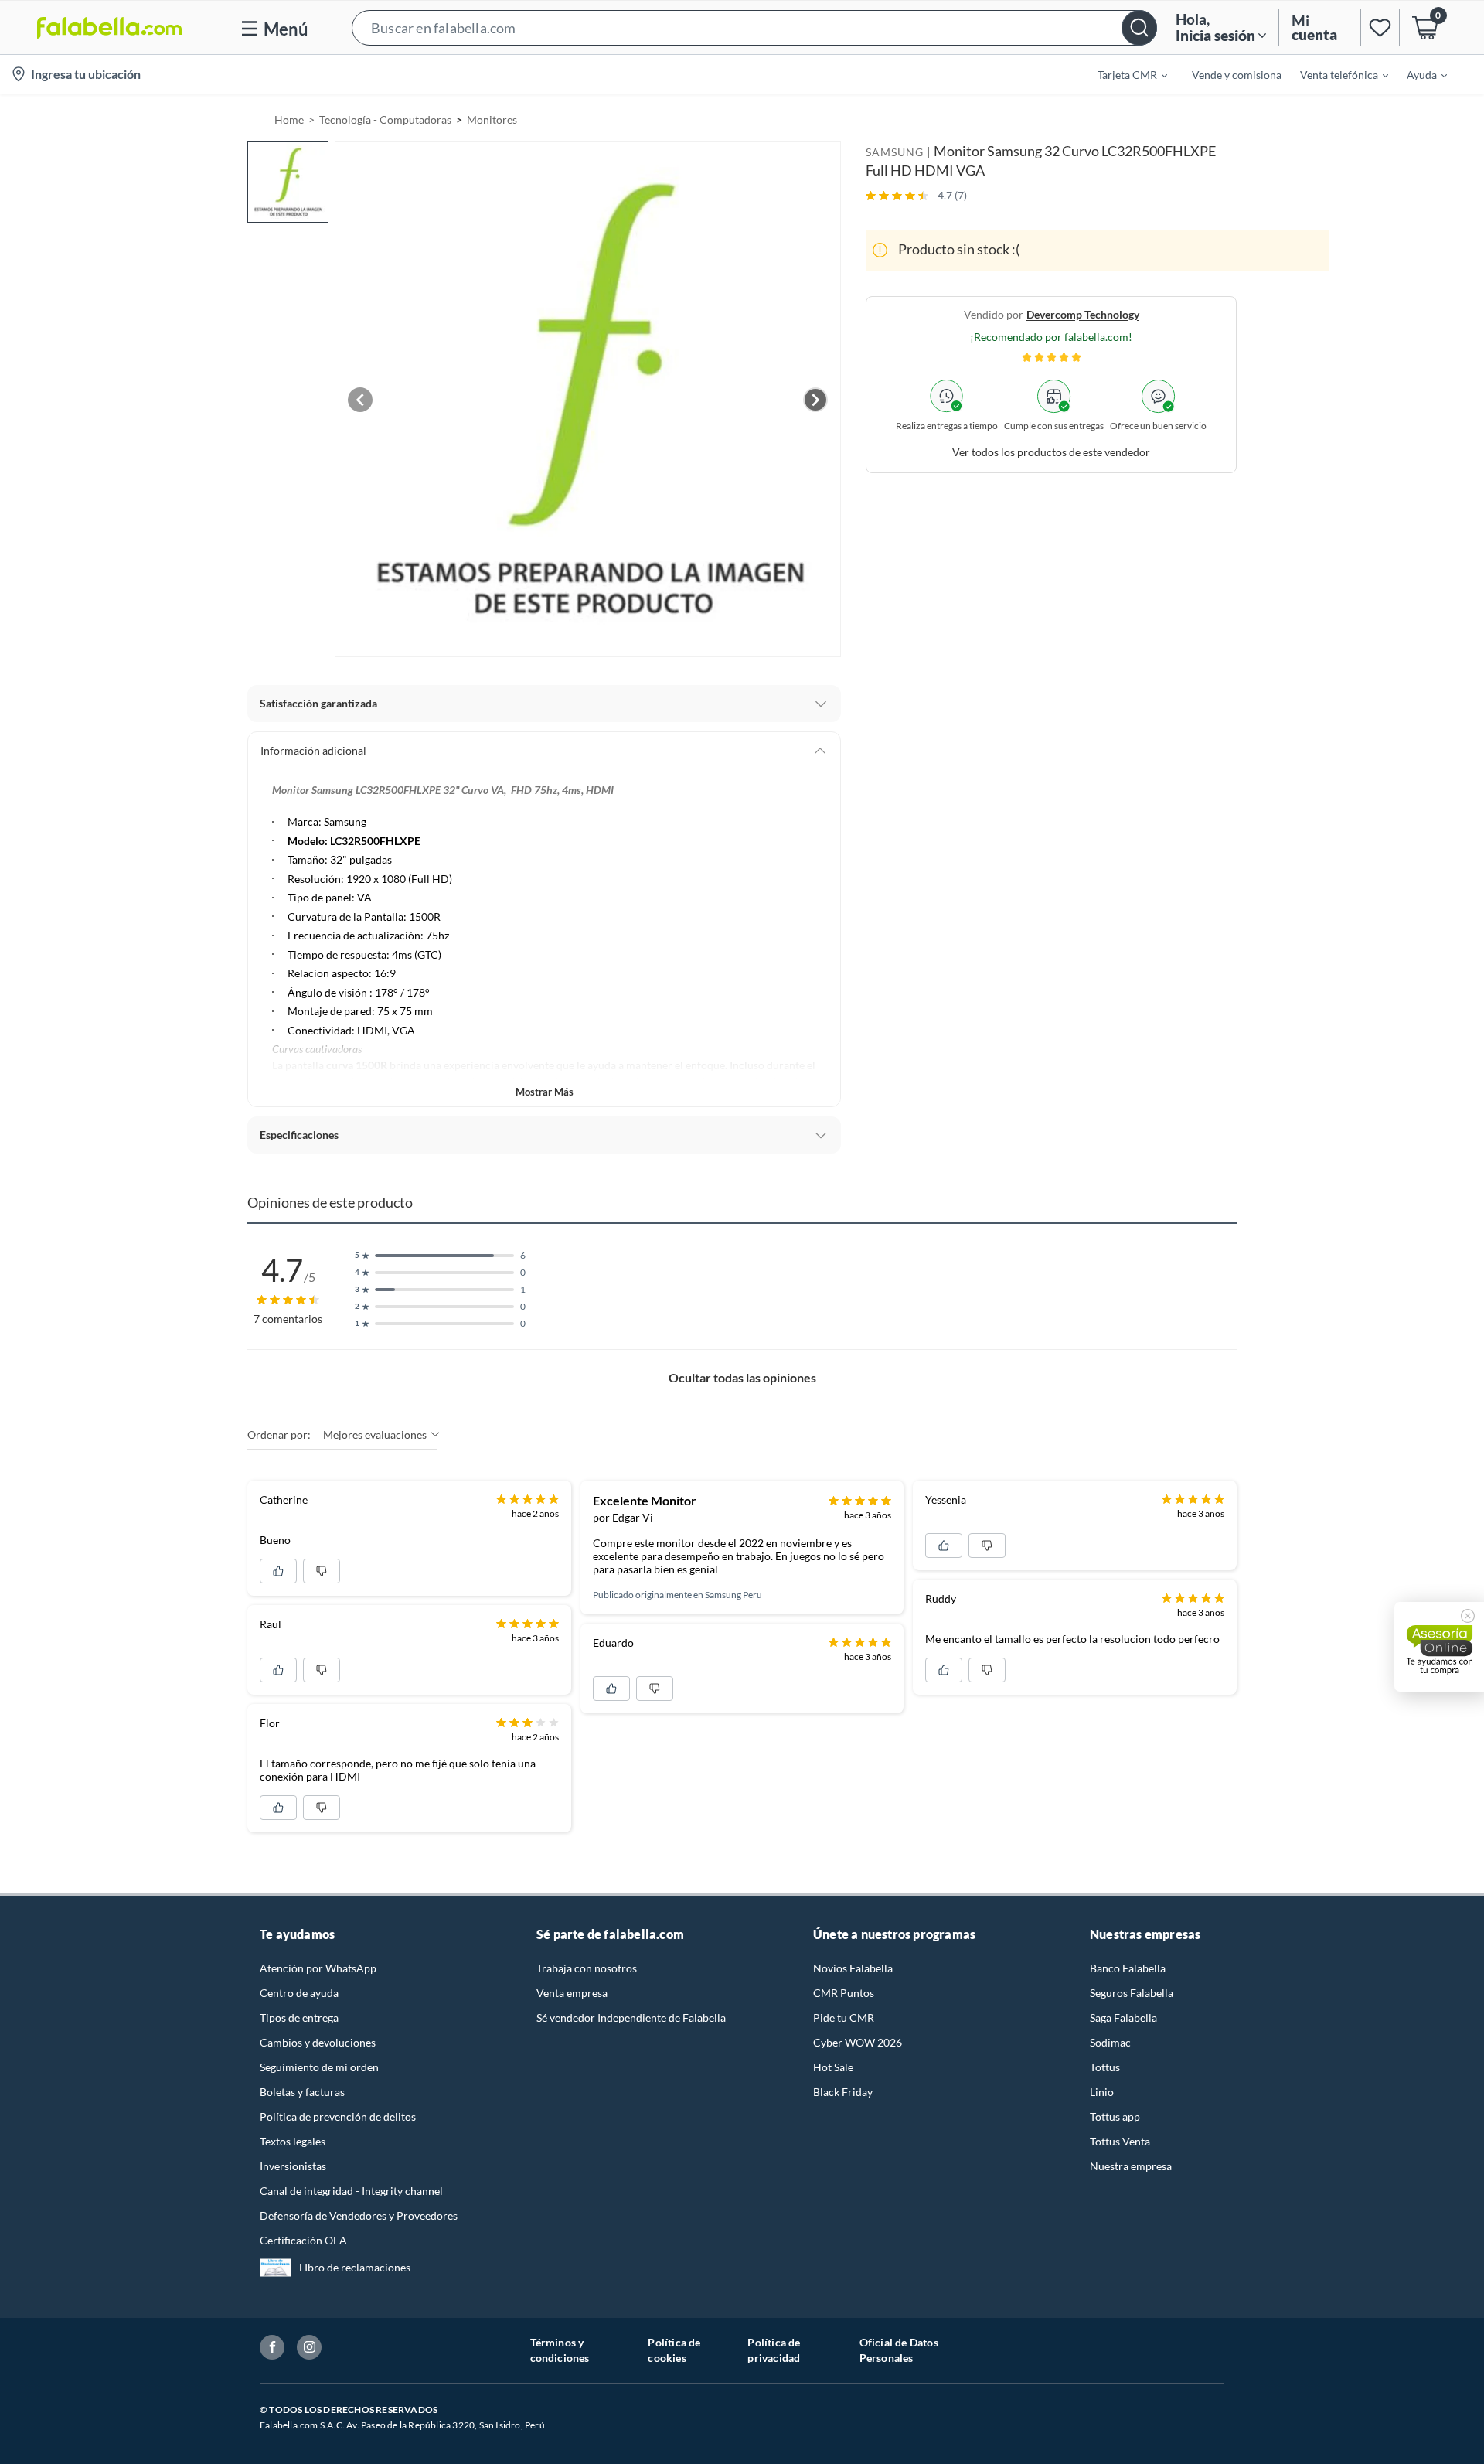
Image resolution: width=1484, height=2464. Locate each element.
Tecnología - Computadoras (385, 119)
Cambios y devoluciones (318, 2042)
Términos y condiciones (560, 2350)
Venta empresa (572, 1993)
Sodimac (1110, 2042)
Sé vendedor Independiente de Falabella (631, 2018)
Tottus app (1115, 2116)
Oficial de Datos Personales (899, 2350)
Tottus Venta (1120, 2141)
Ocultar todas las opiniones (742, 1377)
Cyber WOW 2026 (858, 2042)
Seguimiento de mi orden (319, 2067)
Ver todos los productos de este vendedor (1051, 451)
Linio (1102, 2092)
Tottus (1105, 2067)
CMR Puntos (844, 1993)
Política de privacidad (774, 2350)
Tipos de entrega (299, 2018)
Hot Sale (833, 2067)
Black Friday (843, 2092)
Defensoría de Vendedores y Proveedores (359, 2215)
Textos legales (293, 2141)
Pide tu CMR (844, 2018)
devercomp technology (1083, 314)
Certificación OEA (303, 2240)
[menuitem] (1123, 74)
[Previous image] (360, 400)
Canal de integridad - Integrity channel (351, 2191)
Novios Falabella (853, 1968)
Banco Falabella (1128, 1968)
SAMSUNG (895, 152)
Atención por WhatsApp (318, 1968)
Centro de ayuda (299, 1993)
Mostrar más (545, 1092)
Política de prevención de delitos (338, 2116)
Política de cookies (674, 2350)
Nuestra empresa (1131, 2166)
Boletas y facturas (302, 2092)
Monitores (492, 119)
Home (289, 119)
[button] (754, 27)
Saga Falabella (1123, 2018)
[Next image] (815, 400)
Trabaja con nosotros (587, 1968)
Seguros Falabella (1132, 1993)
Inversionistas (293, 2166)
